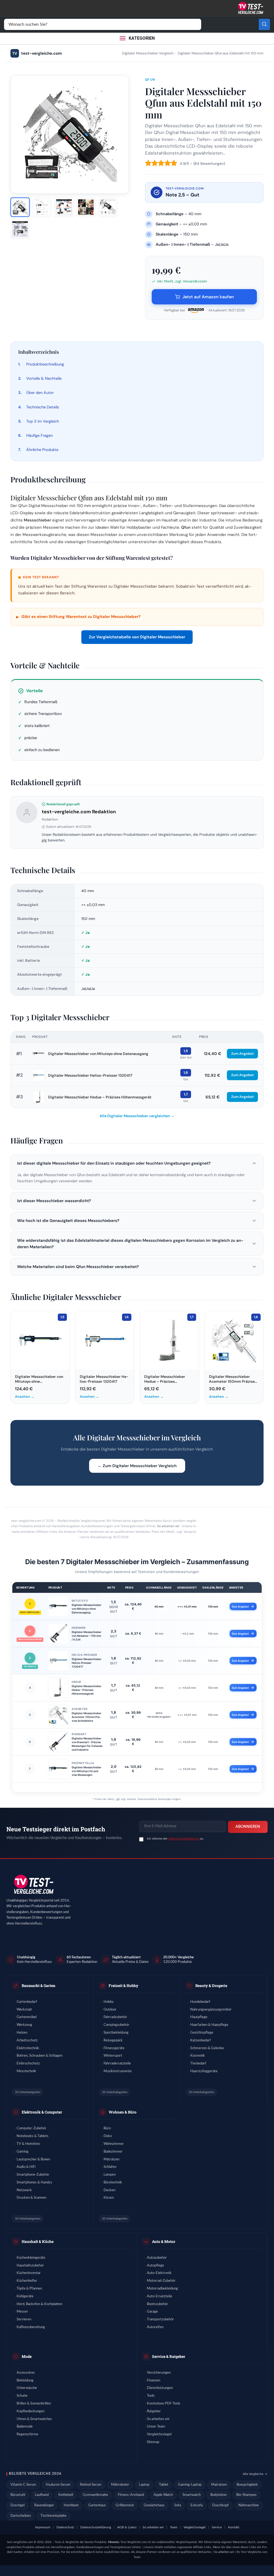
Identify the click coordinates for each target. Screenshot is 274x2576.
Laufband (42, 2495)
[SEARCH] (264, 24)
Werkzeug (24, 2025)
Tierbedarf (198, 2064)
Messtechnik (26, 2071)
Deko (108, 2136)
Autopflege (155, 2266)
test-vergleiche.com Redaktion (79, 812)
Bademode (25, 2427)
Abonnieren (248, 1827)
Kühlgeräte (25, 2296)
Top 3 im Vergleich (43, 421)
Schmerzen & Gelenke (207, 2048)
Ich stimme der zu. (175, 1839)
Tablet (164, 2485)
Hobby (109, 2002)
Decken (109, 2190)
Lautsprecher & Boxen (33, 2159)
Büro (107, 2128)
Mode (27, 2356)
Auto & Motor (164, 2241)
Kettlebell (66, 2495)
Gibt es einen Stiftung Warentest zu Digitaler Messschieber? (78, 617)
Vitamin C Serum (23, 2485)
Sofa (178, 2505)
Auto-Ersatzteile (159, 2296)
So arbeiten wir (168, 1526)
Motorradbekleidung (162, 2289)
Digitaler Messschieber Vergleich (148, 53)
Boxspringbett (247, 2485)
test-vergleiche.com (37, 53)
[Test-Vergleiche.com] (33, 1885)
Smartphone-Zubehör (33, 2175)
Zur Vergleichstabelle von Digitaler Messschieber (137, 637)
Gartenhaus (97, 2505)
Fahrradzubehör (115, 2017)
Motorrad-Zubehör (161, 2281)
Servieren (24, 2319)
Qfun (150, 80)
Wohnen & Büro (123, 2112)
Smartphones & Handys (34, 2182)
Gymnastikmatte (95, 2495)
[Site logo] (250, 8)
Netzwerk (24, 2190)
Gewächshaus (154, 2505)
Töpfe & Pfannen (29, 2289)
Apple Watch (163, 2495)
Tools (151, 2396)
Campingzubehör (116, 2025)
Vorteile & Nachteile (44, 378)
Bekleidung (25, 2381)
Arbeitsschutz (27, 2040)
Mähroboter (120, 2485)
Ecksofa (197, 2505)
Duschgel (18, 2505)
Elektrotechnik (28, 2048)
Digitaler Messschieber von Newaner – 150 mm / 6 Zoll (87, 1636)
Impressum (43, 2527)
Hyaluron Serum (58, 2485)
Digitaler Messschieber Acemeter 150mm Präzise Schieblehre (87, 1717)
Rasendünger (44, 2505)
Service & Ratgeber (169, 2356)
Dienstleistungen (160, 2388)
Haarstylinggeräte (204, 2071)
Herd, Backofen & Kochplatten (39, 2304)
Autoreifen (155, 2327)
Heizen (22, 2033)
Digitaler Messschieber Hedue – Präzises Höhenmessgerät (100, 1097)
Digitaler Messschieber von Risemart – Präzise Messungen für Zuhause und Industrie (87, 1744)
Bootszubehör (157, 2304)
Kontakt (234, 2527)
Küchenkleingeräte (31, 2258)
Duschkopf (220, 2505)
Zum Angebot (242, 1054)
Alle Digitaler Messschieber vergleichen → (137, 1116)
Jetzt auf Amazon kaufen (208, 297)
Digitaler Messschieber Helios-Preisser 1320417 (90, 1075)
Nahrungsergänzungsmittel (211, 2010)
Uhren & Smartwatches (34, 2419)
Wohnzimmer (114, 2144)
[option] (20, 207)
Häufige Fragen (39, 435)
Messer (22, 2312)
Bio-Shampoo (246, 2495)
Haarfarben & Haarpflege (209, 2025)
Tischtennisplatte (53, 2516)
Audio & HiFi (26, 2167)
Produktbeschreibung (45, 364)
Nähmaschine (249, 2505)
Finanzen (154, 2381)
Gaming (22, 2152)
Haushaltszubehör (30, 2266)
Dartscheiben (21, 2516)
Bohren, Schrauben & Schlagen (39, 2056)
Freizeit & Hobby (123, 1986)
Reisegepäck (113, 2040)
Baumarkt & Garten (39, 1986)
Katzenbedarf (201, 2040)
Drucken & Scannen (31, 2198)
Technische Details (43, 407)
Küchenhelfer (27, 2281)
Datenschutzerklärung (184, 1839)
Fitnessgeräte (114, 2048)
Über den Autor (40, 393)
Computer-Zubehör (31, 2128)
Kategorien (142, 38)
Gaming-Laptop (190, 2485)
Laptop (144, 2485)
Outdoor (110, 2010)
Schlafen (110, 2167)
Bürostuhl (18, 2495)
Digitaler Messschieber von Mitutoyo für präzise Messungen (87, 1771)
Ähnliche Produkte (42, 450)
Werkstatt (24, 2010)
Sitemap (153, 2442)
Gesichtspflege (202, 2033)
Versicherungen (159, 2373)
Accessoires (26, 2373)
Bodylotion (218, 2495)
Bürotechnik (113, 2182)
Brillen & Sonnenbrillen (34, 2404)
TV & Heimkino (28, 2144)
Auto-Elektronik (159, 2273)
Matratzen (111, 2159)
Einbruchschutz (28, 2064)
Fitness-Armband (131, 2495)
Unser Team (156, 2427)
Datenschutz (65, 2527)
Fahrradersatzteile (117, 2064)
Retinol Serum (91, 2485)
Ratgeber (154, 2411)
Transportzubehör (160, 2319)
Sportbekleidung (116, 2033)
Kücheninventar (29, 2273)
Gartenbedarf (27, 2002)
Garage (152, 2312)
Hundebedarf (200, 2002)
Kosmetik (198, 2056)
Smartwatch (192, 2495)
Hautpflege (199, 2017)
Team (174, 2527)
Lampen (110, 2175)
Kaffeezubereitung (31, 2327)
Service (217, 2527)
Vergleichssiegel (159, 2434)
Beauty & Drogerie (211, 1986)
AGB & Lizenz (127, 2527)
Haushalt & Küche (38, 2241)
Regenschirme (27, 2434)
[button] (137, 1163)
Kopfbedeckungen (31, 2411)
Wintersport (113, 2056)
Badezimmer (113, 2152)
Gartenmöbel (27, 2017)
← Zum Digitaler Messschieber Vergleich (137, 1466)
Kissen (109, 2198)
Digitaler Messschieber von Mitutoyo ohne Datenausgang (98, 1054)
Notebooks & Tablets (33, 2136)
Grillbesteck (125, 2505)
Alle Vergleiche (253, 2474)
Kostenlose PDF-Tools (164, 2404)
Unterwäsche (27, 2388)
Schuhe (22, 2396)
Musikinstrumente (118, 2071)
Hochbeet (71, 2505)
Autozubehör (157, 2258)
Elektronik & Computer (42, 2112)
